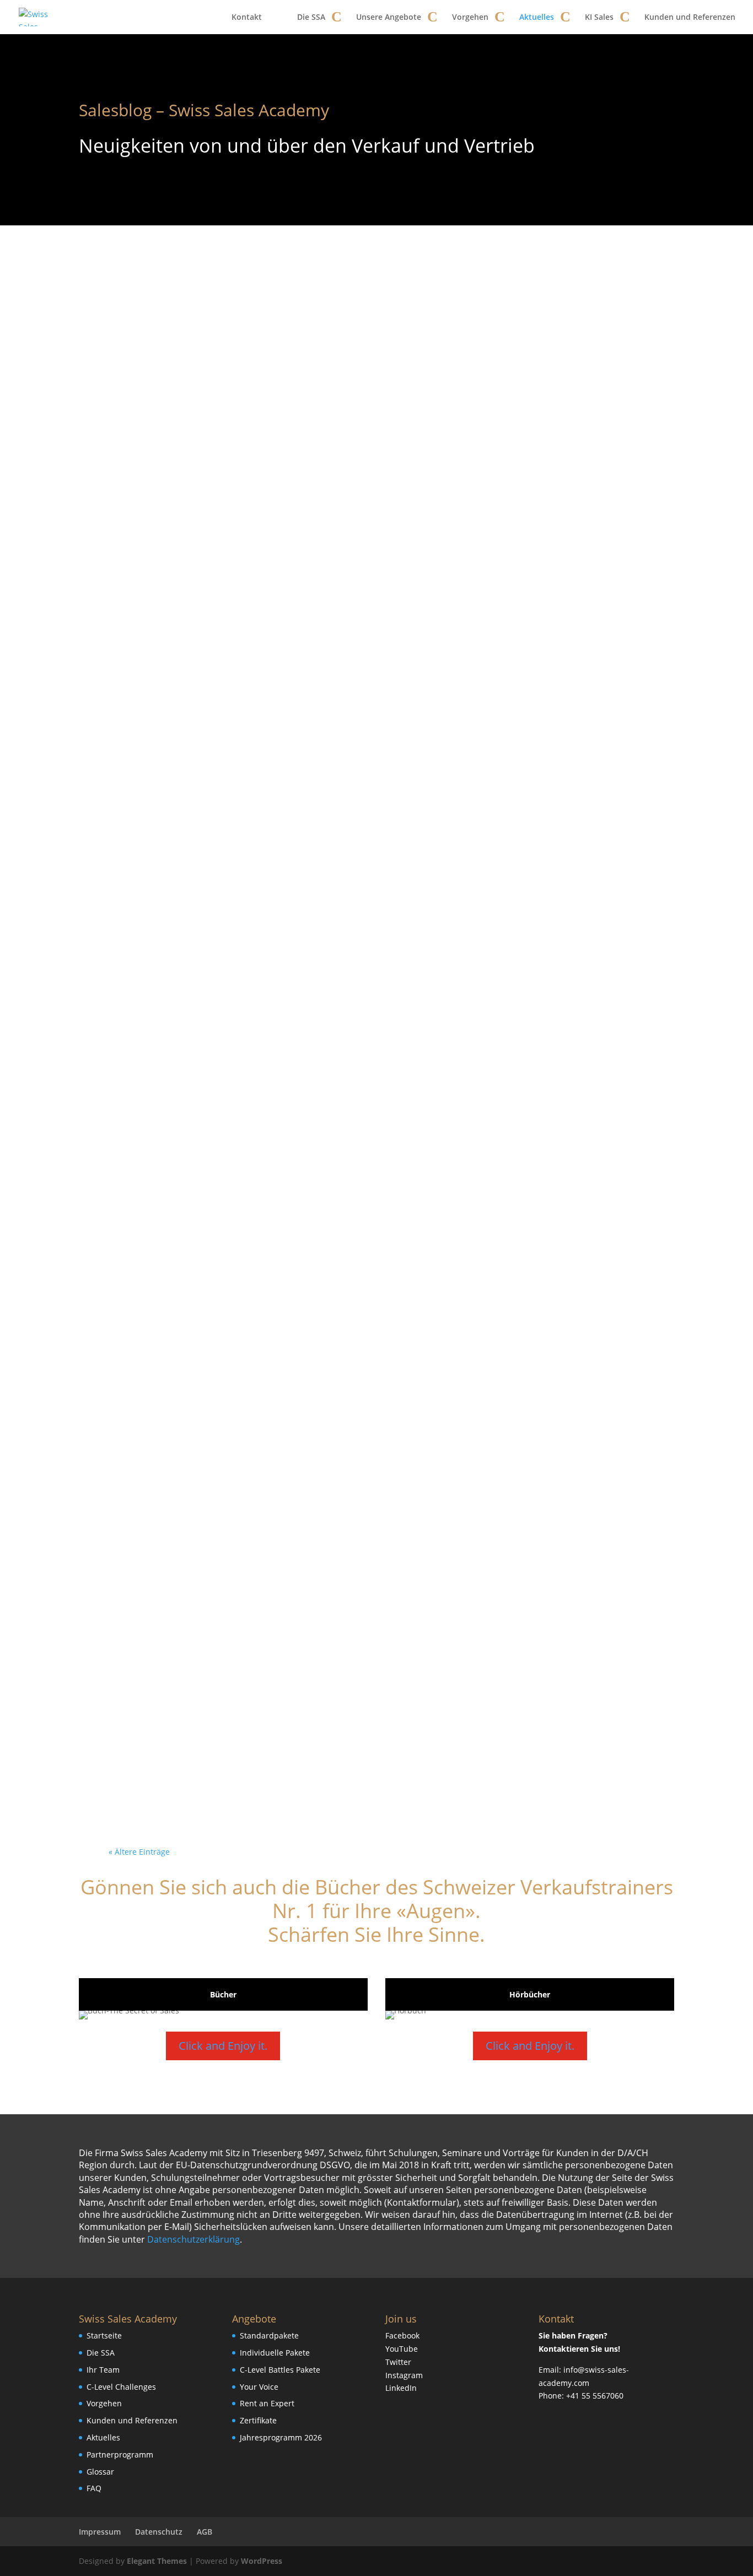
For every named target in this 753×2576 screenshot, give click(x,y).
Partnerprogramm (120, 2455)
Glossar (100, 2472)
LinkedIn (401, 2388)
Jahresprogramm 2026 (281, 2437)
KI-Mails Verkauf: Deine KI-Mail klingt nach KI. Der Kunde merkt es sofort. (372, 1576)
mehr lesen (148, 377)
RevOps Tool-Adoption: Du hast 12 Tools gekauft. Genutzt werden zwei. (370, 1103)
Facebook (402, 2335)
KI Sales (599, 17)
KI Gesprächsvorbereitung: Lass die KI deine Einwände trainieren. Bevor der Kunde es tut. (369, 631)
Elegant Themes (157, 2561)
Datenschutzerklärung (193, 2239)
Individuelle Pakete (275, 2353)
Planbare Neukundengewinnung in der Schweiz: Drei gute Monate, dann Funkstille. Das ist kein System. (373, 788)
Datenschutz (159, 2532)
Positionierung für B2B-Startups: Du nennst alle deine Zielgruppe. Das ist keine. (370, 1261)
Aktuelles (537, 17)
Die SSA (311, 17)
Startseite (104, 2335)
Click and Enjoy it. (223, 2046)
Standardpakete (269, 2335)
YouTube (402, 2349)
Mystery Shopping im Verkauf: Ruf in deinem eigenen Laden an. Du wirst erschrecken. (376, 474)
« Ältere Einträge (139, 1852)
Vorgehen (470, 17)
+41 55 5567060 (595, 2396)
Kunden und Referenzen (690, 17)
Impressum (100, 2532)
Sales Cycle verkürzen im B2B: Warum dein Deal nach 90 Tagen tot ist (373, 316)
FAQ (94, 2488)
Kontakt (247, 17)
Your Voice (259, 2387)
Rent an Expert (267, 2403)
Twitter (398, 2362)
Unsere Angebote (389, 17)
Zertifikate (258, 2420)
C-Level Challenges (121, 2387)
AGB (205, 2532)
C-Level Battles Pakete (280, 2370)
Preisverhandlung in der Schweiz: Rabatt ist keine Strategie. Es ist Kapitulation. (369, 946)
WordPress (262, 2561)
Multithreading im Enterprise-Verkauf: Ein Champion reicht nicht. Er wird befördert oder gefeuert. (369, 1418)
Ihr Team (103, 2370)
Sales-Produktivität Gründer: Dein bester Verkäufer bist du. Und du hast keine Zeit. (376, 1733)
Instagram (404, 2375)
